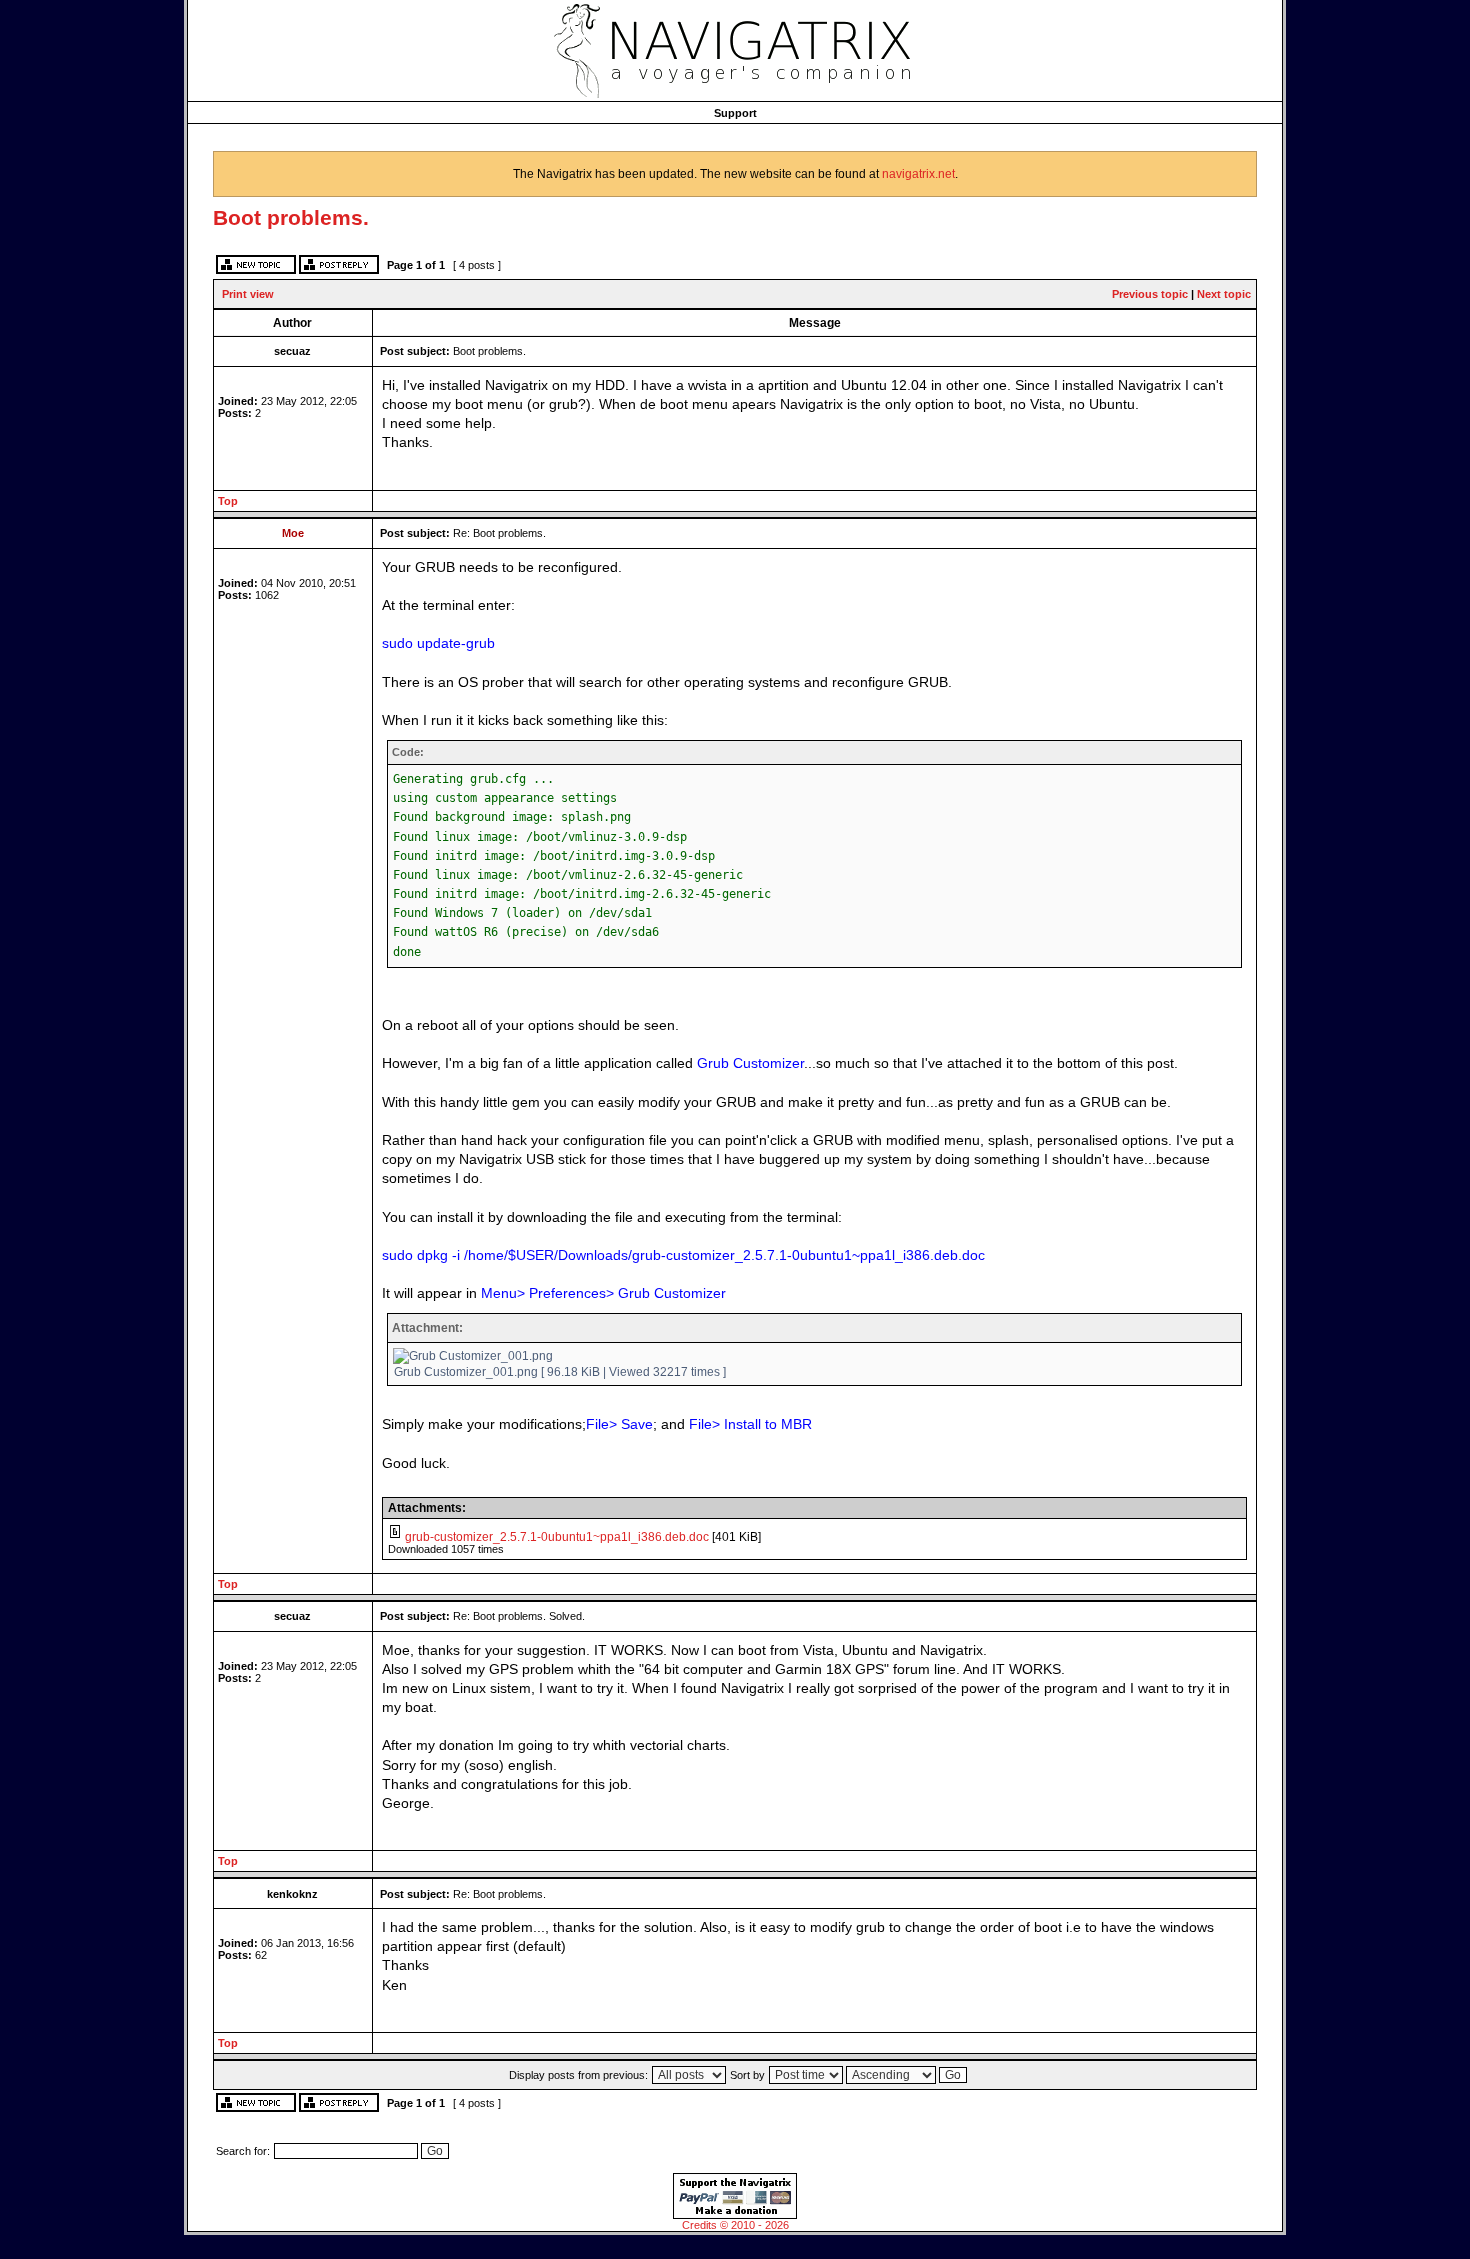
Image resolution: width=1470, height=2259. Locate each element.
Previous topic (1150, 294)
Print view (248, 294)
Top (228, 501)
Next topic (1224, 294)
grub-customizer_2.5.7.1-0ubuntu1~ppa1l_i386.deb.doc (557, 1537)
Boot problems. (291, 217)
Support (735, 113)
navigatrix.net (918, 174)
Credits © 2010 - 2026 (735, 2225)
